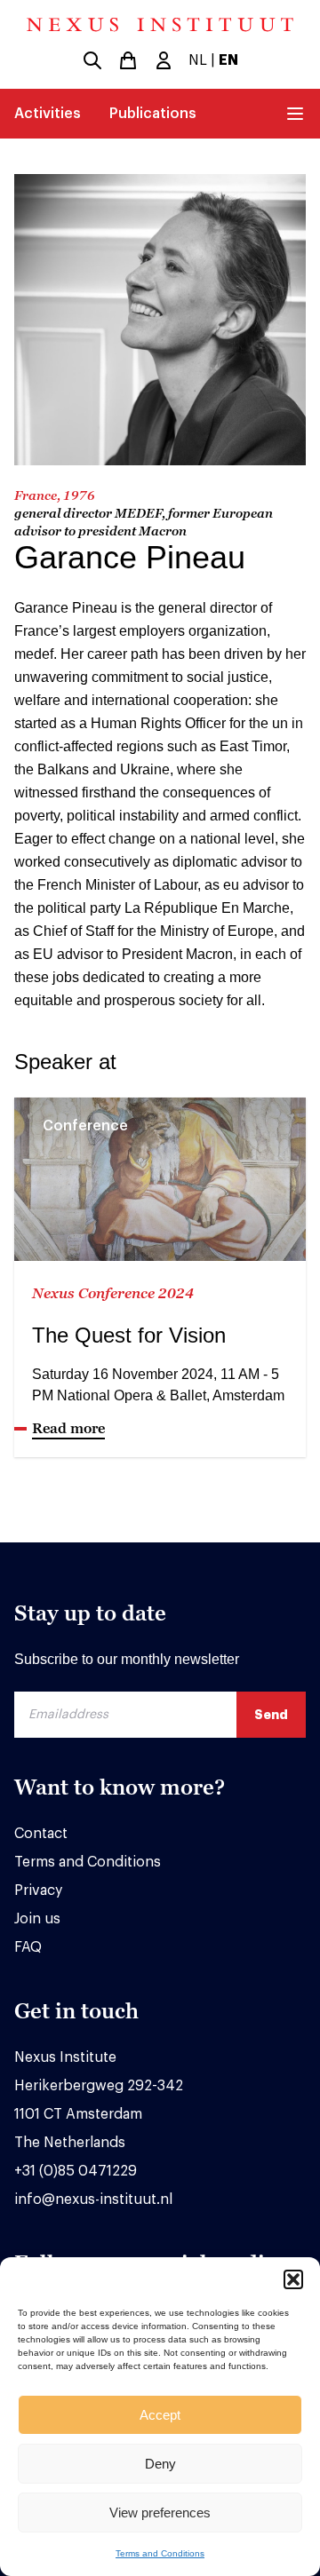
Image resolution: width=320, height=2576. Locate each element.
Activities (48, 114)
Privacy (38, 1890)
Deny (160, 2464)
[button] (293, 2279)
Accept (160, 2415)
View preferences (160, 2513)
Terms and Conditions (160, 2553)
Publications (153, 114)
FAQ (28, 1947)
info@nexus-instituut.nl (93, 2200)
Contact (41, 1834)
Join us (37, 1919)
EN (228, 60)
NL (198, 60)
